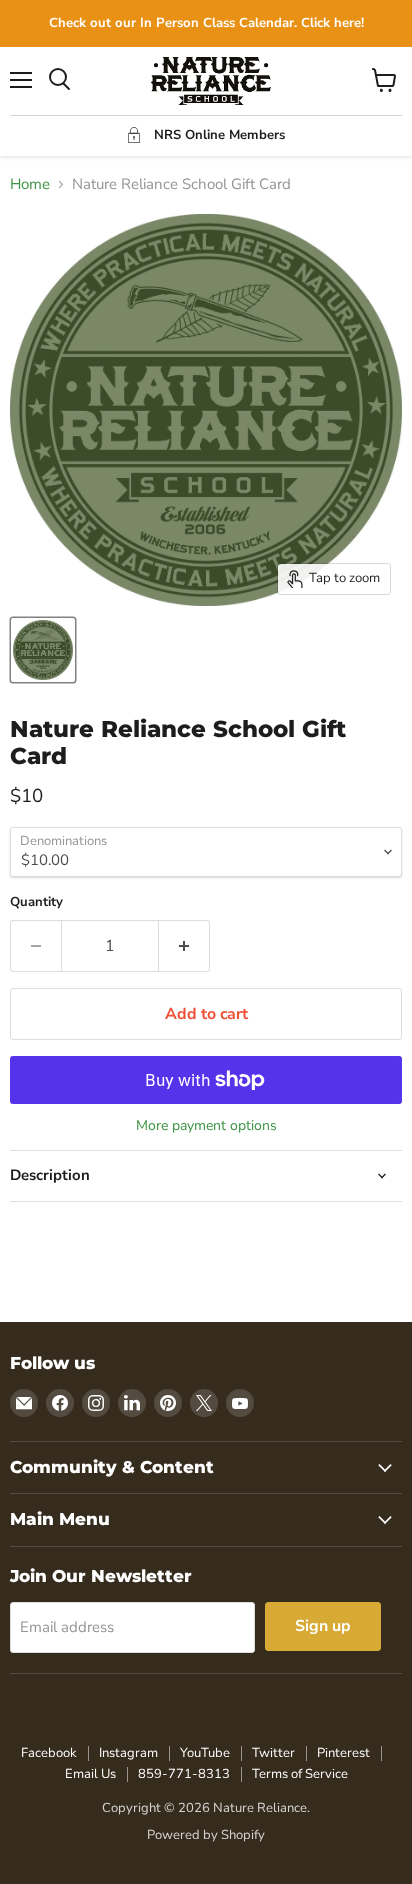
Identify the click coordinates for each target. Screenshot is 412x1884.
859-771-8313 (184, 1774)
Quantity (36, 902)
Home (30, 184)
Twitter (273, 1753)
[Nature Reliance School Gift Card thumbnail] (43, 650)
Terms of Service (300, 1774)
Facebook (49, 1753)
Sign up (323, 1626)
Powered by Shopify (206, 1835)
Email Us (90, 1774)
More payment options (206, 1126)
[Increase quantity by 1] (184, 946)
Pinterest (343, 1753)
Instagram (128, 1753)
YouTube (205, 1753)
